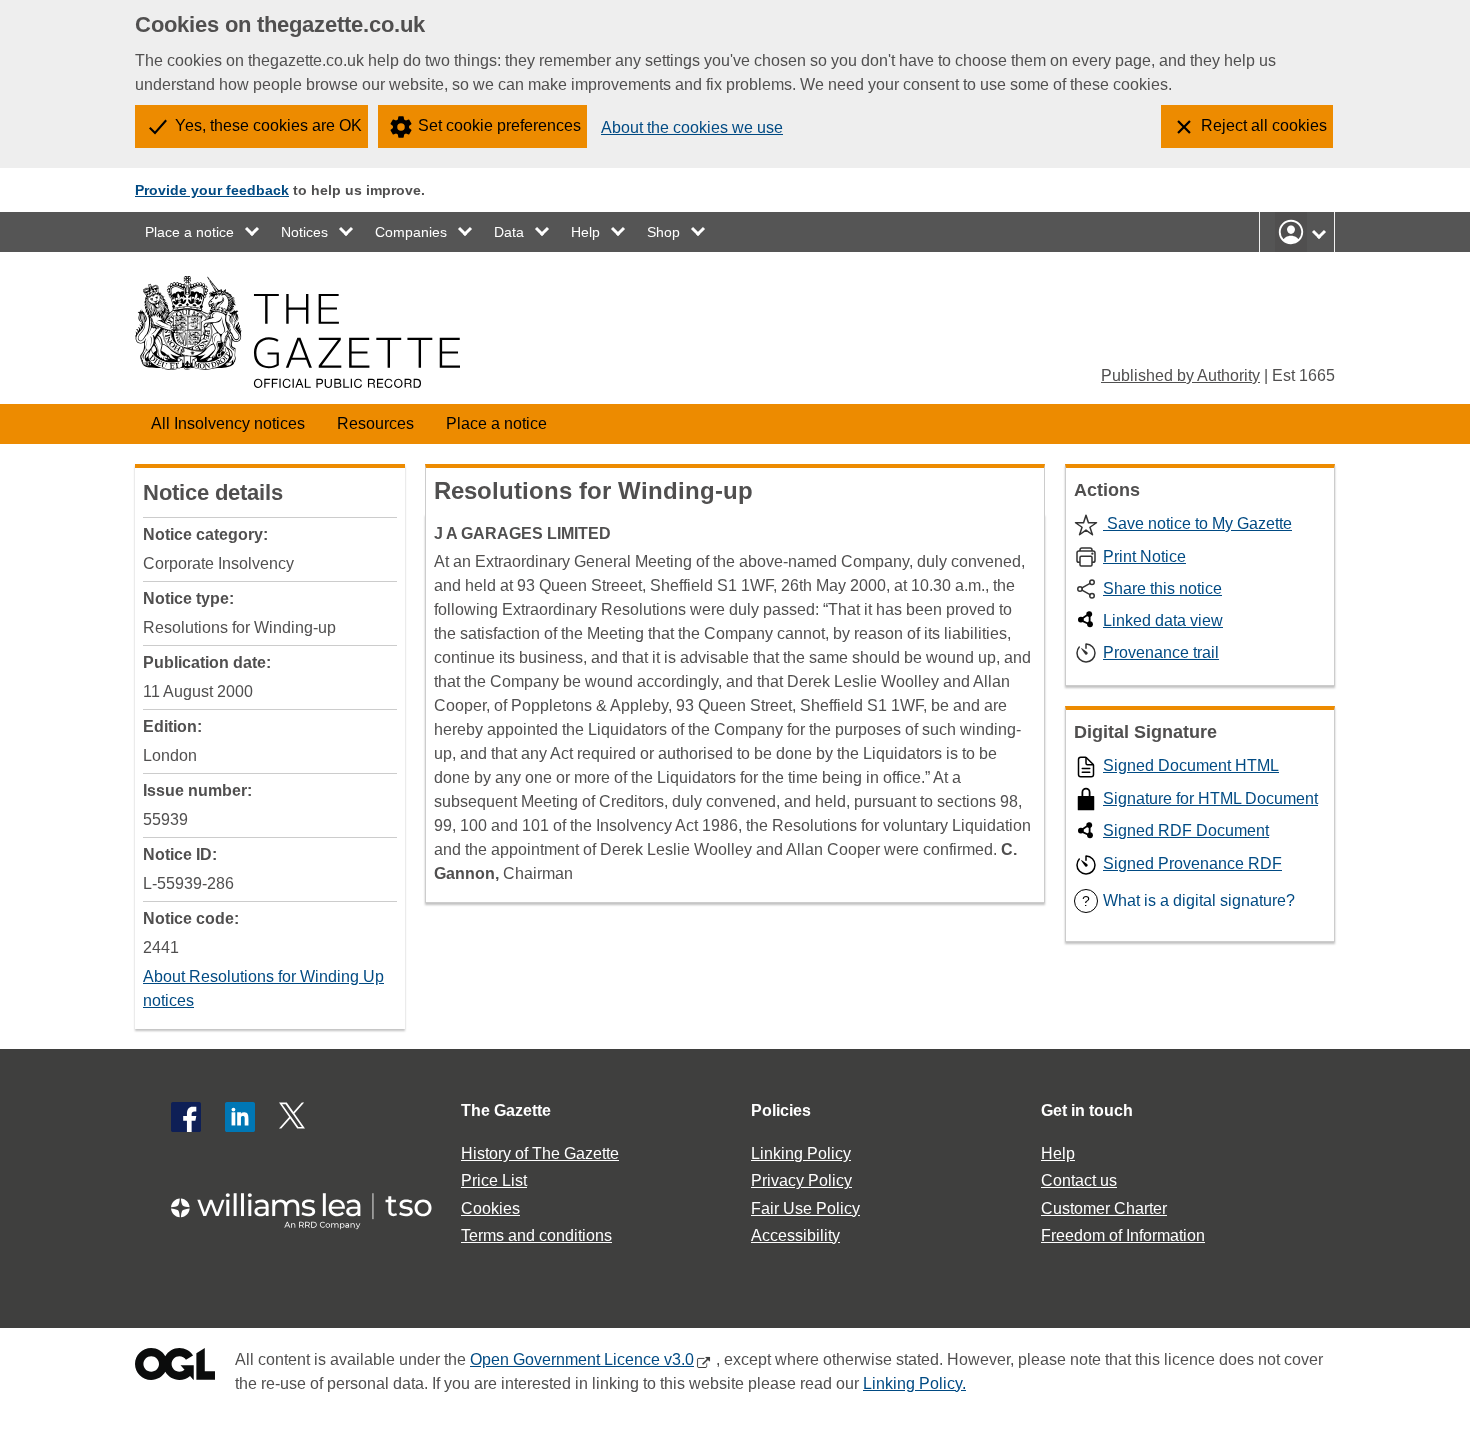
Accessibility (795, 1235)
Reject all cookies (1264, 125)
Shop (663, 232)
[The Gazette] (297, 332)
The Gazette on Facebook (186, 1117)
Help (585, 232)
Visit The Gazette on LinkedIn (240, 1117)
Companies (411, 232)
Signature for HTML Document (1210, 798)
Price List (494, 1180)
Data (509, 232)
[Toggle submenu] (253, 232)
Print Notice (1144, 556)
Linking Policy (801, 1153)
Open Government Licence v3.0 (582, 1359)
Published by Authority (1180, 375)
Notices (304, 232)
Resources (375, 423)
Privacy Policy (801, 1180)
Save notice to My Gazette (1197, 523)
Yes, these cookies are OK (268, 125)
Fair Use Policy (805, 1208)
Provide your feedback (212, 190)
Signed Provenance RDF (1192, 863)
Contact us (1079, 1180)
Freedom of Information (1123, 1235)
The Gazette (506, 1110)
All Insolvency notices (228, 423)
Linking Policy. (914, 1383)
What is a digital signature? (1188, 900)
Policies (781, 1110)
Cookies (490, 1208)
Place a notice (189, 232)
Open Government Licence (175, 1368)
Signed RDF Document (1186, 830)
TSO (313, 1204)
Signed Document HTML (1191, 765)
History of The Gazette (540, 1153)
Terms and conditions (536, 1235)
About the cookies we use (692, 127)
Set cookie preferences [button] (499, 125)
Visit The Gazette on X (294, 1117)
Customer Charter (1104, 1208)
